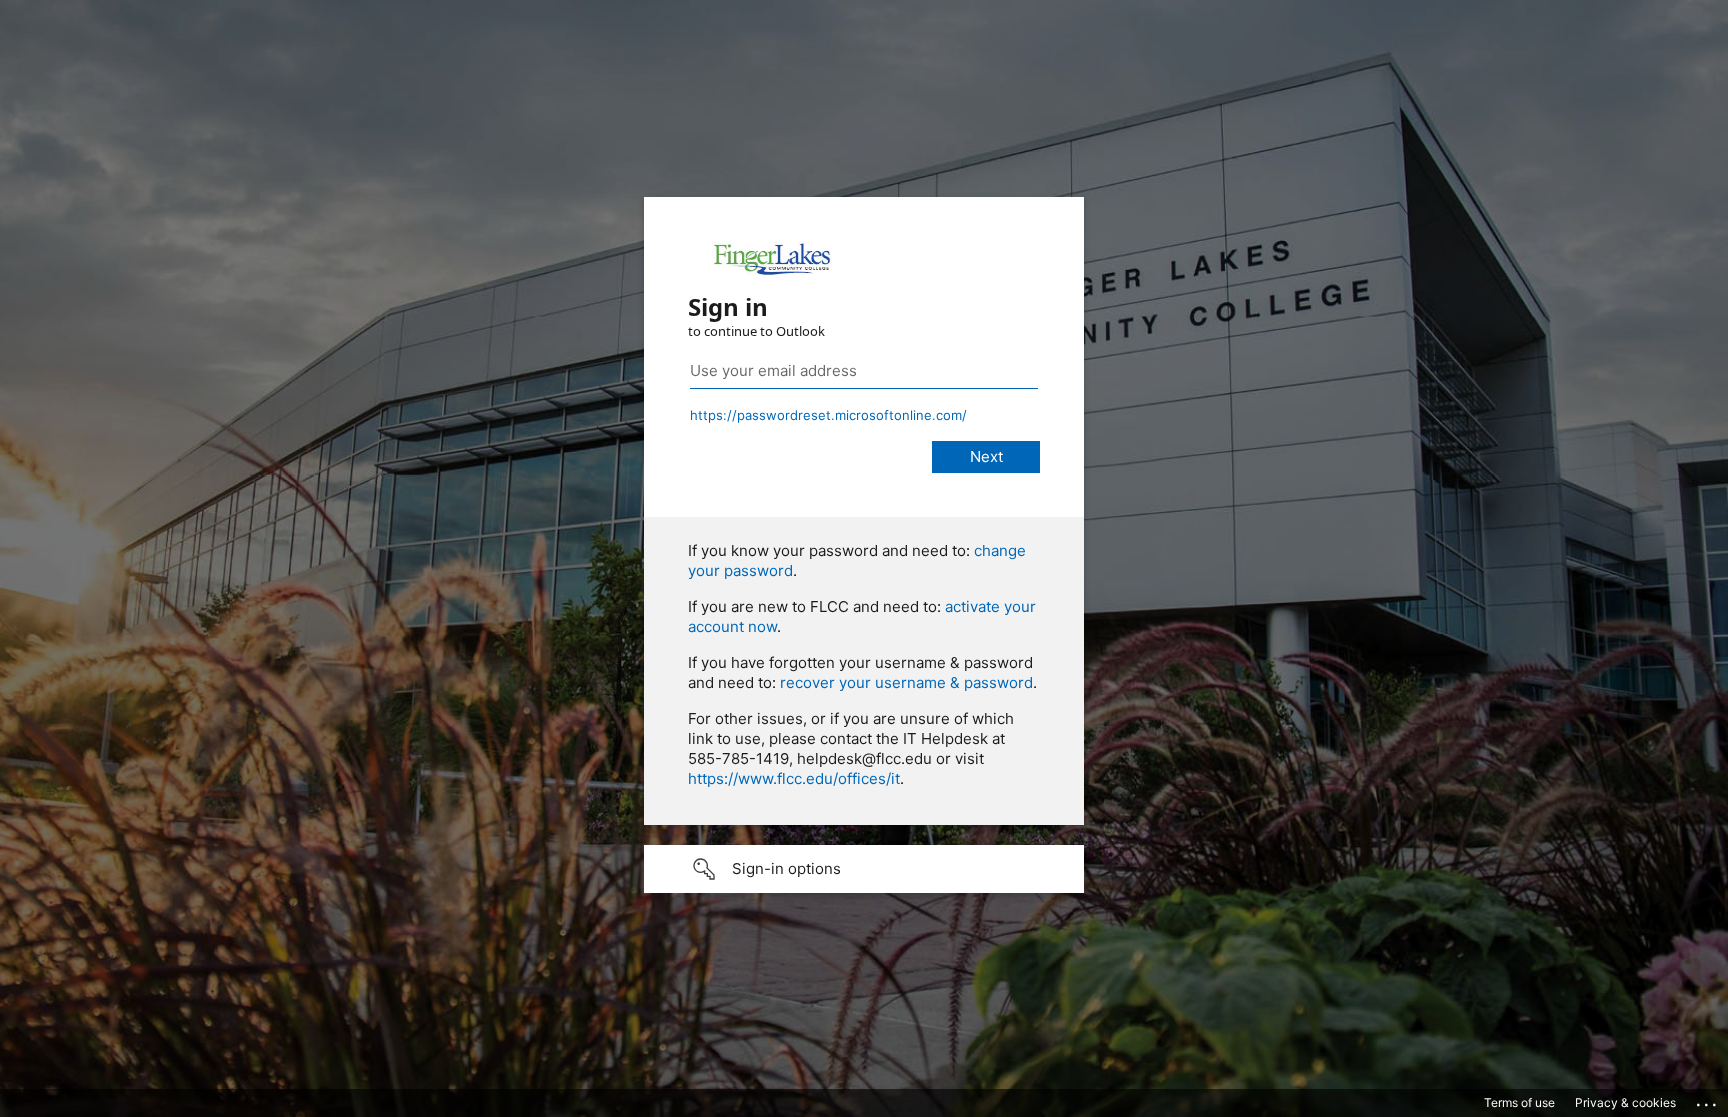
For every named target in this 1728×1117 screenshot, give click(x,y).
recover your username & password (906, 682)
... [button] (1708, 1100)
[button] (864, 869)
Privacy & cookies (1625, 1102)
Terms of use (1519, 1102)
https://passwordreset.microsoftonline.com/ (828, 415)
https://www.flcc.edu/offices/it (794, 778)
